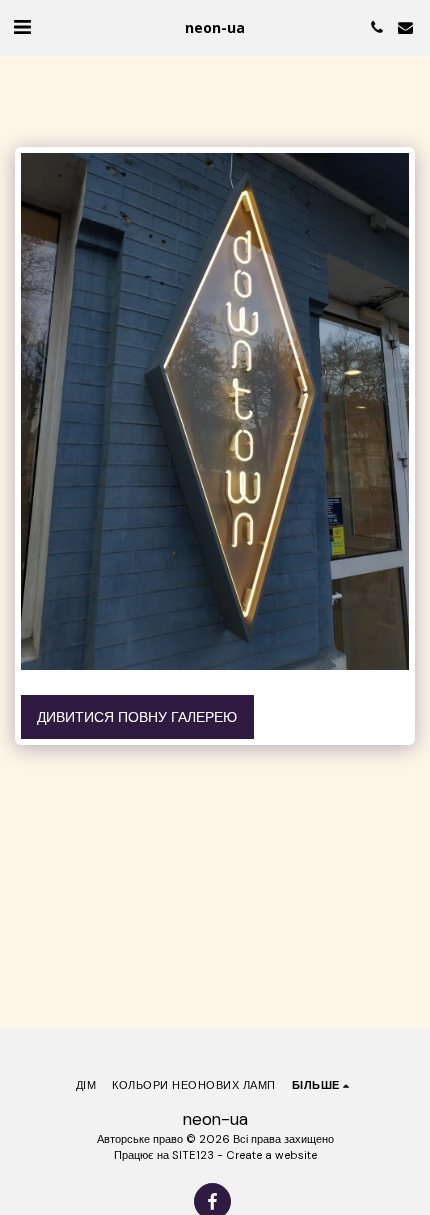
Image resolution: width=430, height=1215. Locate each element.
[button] (22, 27)
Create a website (271, 1155)
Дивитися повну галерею (137, 717)
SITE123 (193, 1155)
